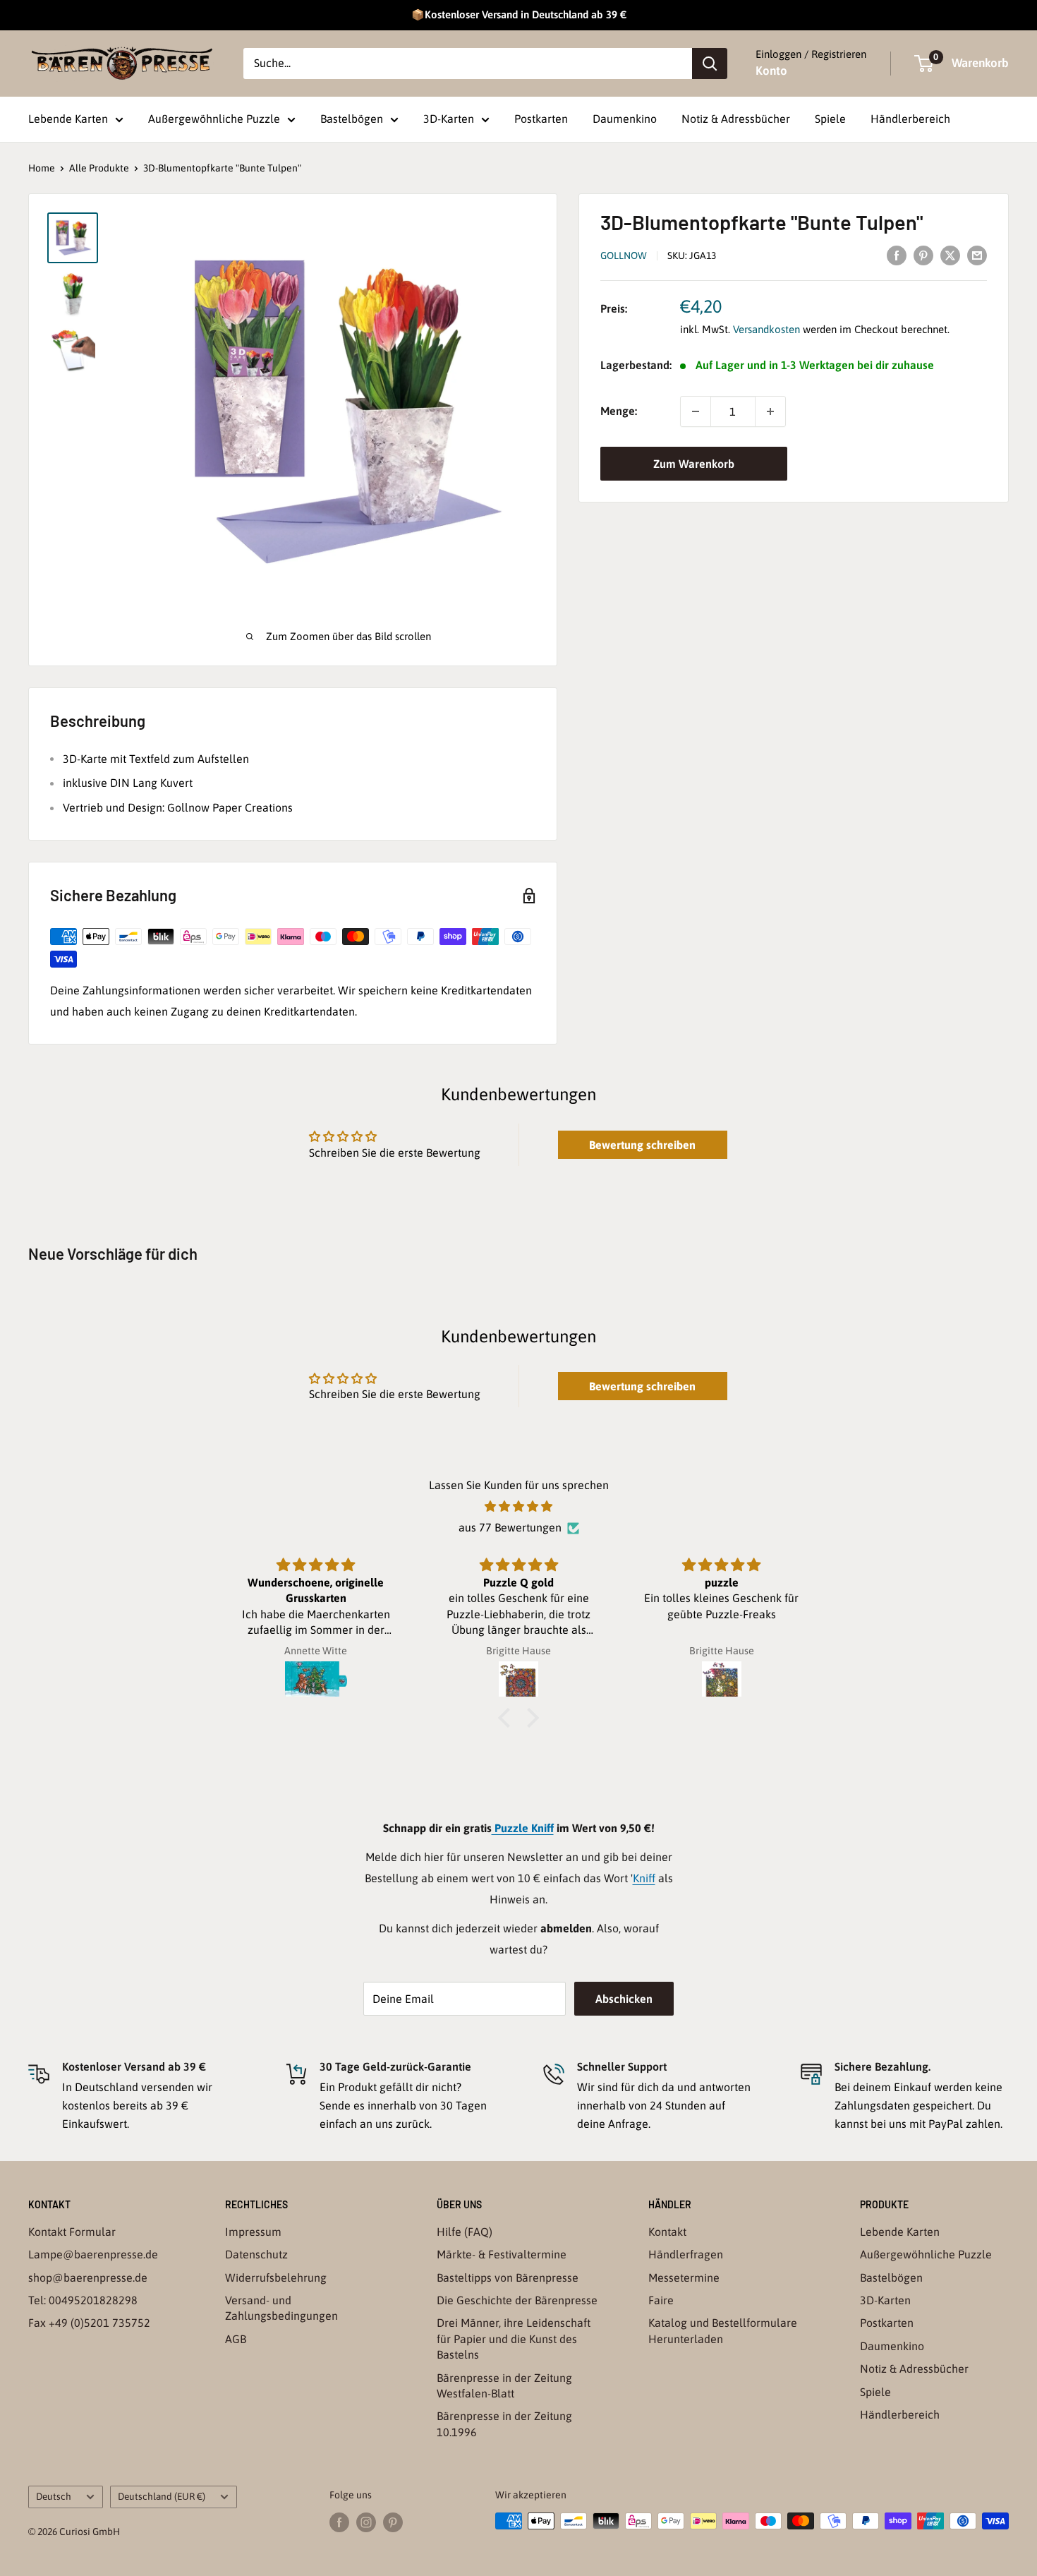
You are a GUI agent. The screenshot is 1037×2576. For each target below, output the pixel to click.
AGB (236, 2339)
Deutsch (54, 2496)
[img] (518, 1507)
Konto (771, 71)
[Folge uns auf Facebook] (339, 2522)
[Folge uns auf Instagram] (366, 2522)
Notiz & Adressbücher (736, 119)
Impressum (253, 2232)
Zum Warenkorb (694, 464)
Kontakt (667, 2232)
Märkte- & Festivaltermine (502, 2254)
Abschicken (624, 1999)
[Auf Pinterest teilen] (923, 255)
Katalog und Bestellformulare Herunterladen (723, 2330)
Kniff (644, 1878)
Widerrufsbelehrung (276, 2277)
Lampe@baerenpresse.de (93, 2254)
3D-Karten (449, 119)
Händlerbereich (910, 119)
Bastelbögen (352, 119)
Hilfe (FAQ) (465, 2232)
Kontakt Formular (72, 2232)
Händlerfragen (686, 2254)
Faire (661, 2300)
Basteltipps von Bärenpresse (508, 2277)
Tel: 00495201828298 (83, 2300)
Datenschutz (256, 2254)
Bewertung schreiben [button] (642, 1145)
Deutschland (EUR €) (162, 2496)
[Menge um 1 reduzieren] (696, 411)
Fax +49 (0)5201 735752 (89, 2323)
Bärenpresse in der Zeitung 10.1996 (504, 2424)
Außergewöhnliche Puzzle (214, 119)
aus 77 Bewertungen (510, 1527)
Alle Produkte (99, 168)
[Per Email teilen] (977, 255)
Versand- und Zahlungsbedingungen (281, 2308)
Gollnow (624, 255)
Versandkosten (766, 330)
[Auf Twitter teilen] (950, 255)
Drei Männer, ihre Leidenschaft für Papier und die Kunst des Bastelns (514, 2339)
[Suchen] (710, 64)
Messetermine (684, 2277)
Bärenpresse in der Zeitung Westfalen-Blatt (504, 2385)
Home (42, 168)
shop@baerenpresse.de (88, 2277)
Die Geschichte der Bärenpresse (517, 2300)
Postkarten (541, 119)
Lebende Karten (68, 119)
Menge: (619, 411)
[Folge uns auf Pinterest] (393, 2522)
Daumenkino (625, 119)
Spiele (830, 119)
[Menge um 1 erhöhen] (770, 411)
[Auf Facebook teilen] (897, 255)
